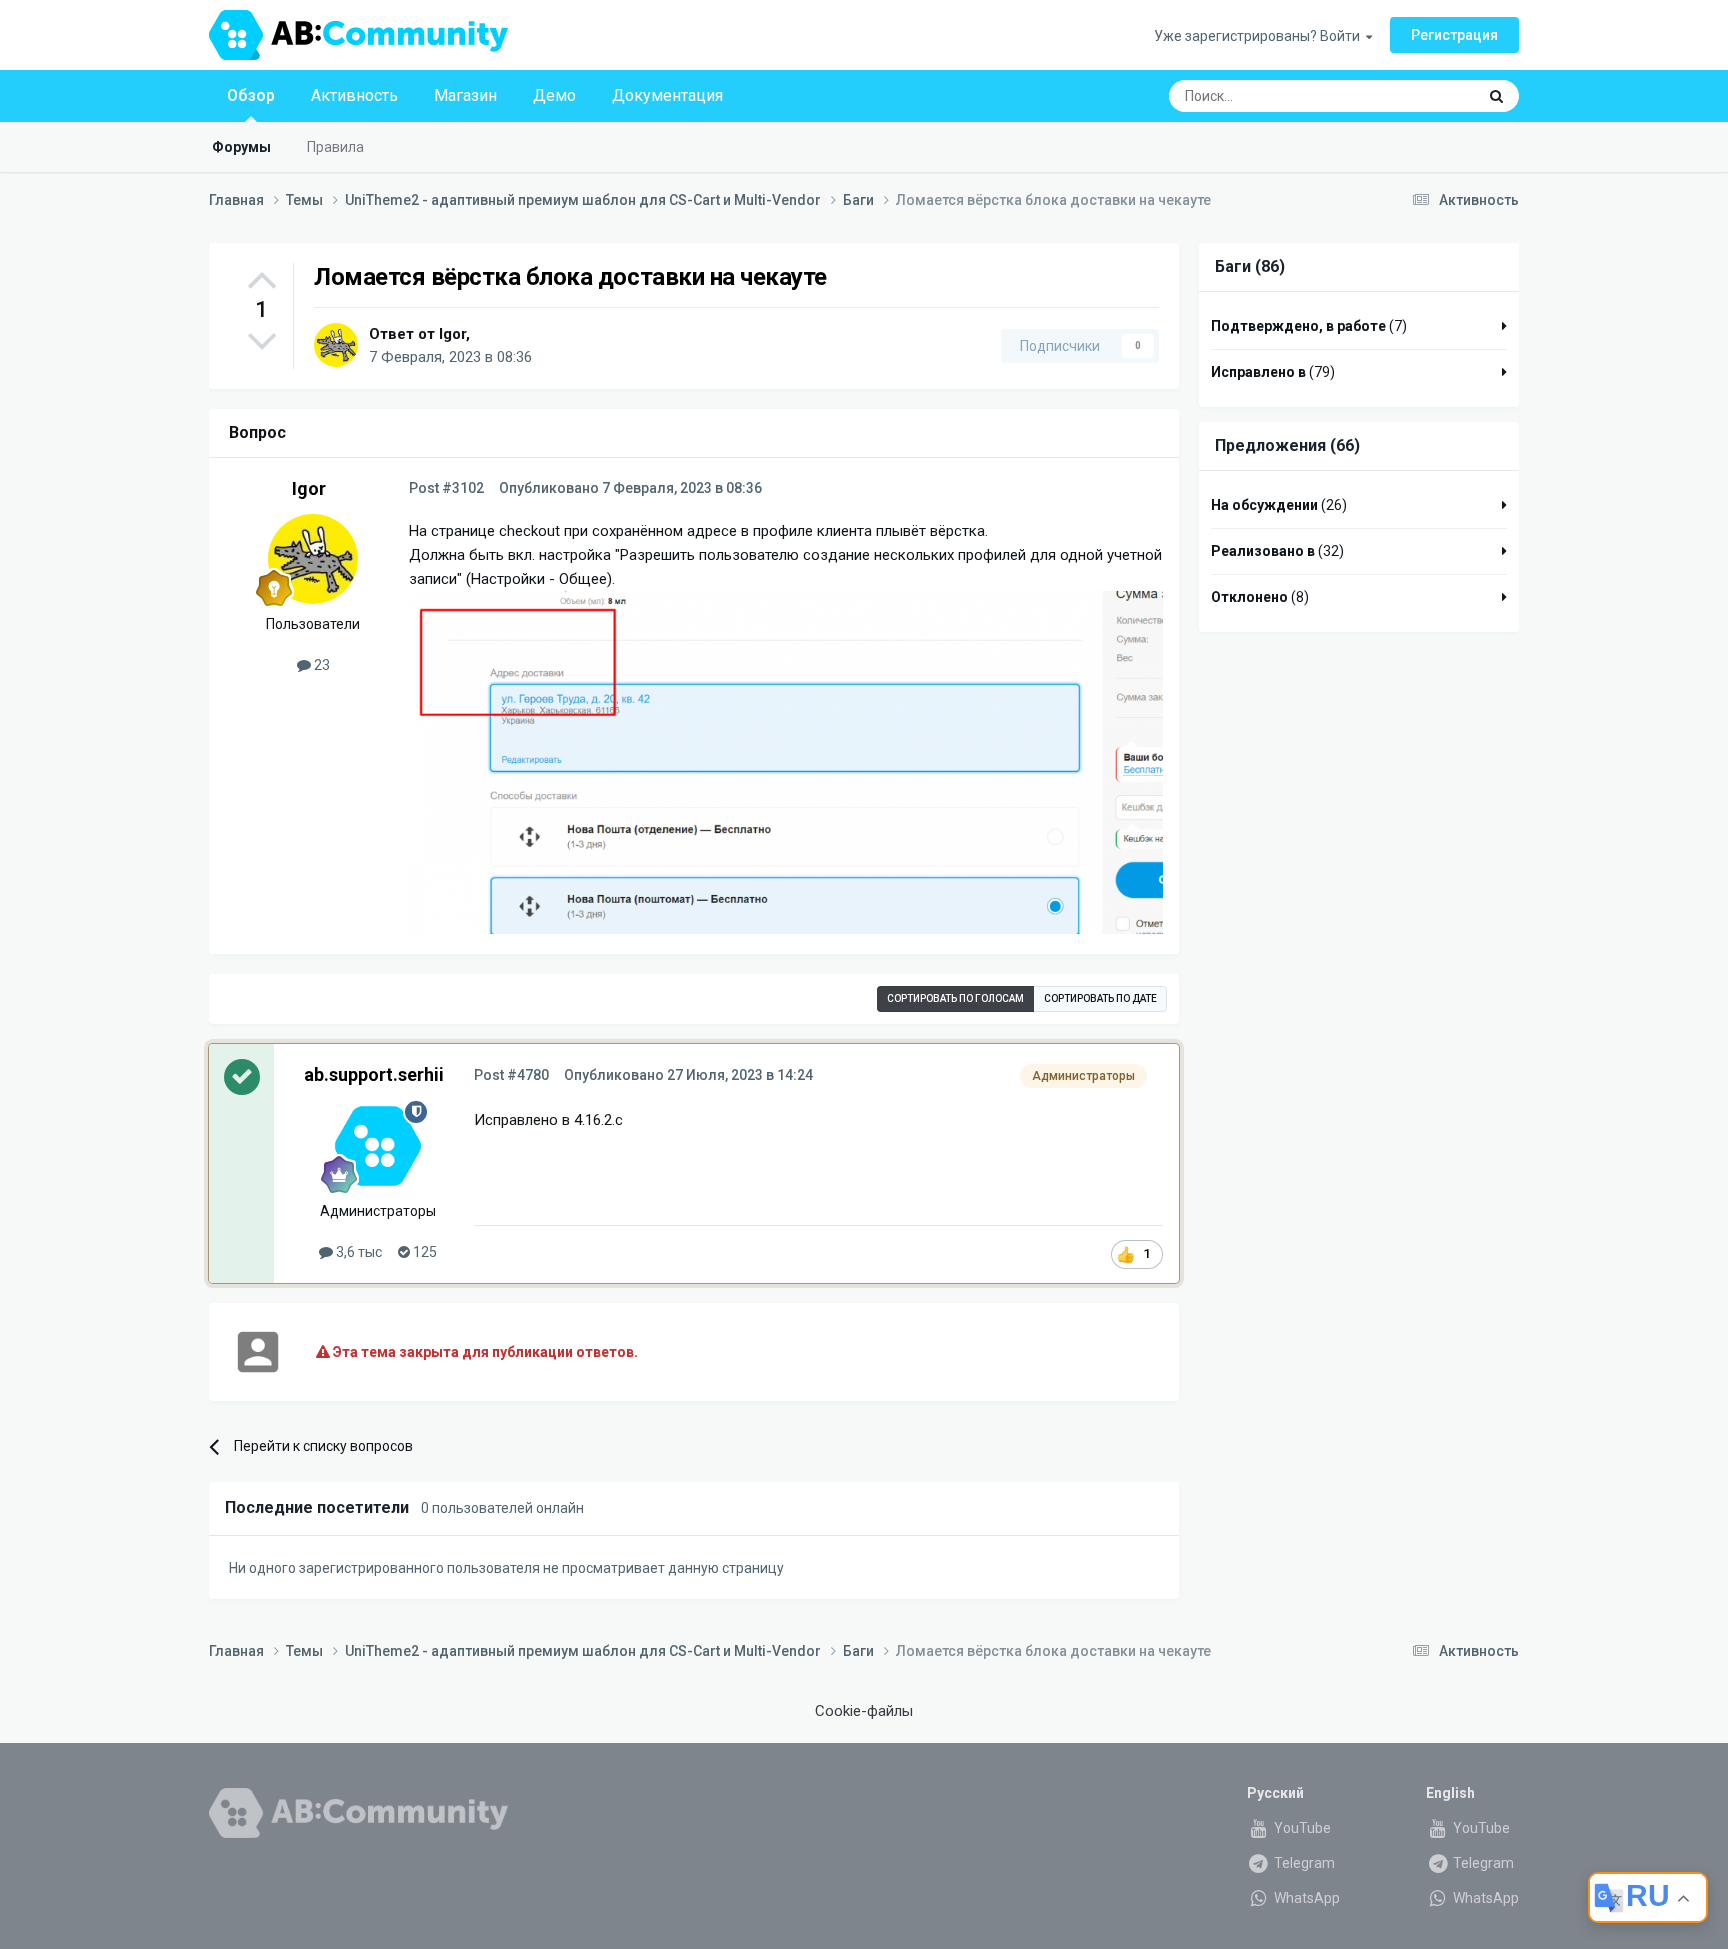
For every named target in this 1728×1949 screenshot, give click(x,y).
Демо (554, 95)
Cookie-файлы (864, 1711)
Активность (354, 95)
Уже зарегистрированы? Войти (1260, 36)
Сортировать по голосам (955, 998)
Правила (335, 147)
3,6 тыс (357, 1252)
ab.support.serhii (374, 1074)
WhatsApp (1305, 1898)
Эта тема (1421, 96)
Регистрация (1454, 35)
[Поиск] (1496, 96)
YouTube (1301, 1828)
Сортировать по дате (1100, 998)
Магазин (465, 95)
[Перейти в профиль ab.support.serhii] (378, 1146)
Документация (667, 95)
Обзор (251, 95)
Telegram (1303, 1863)
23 (320, 665)
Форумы (241, 147)
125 (423, 1252)
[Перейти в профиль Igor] (336, 345)
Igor (452, 334)
